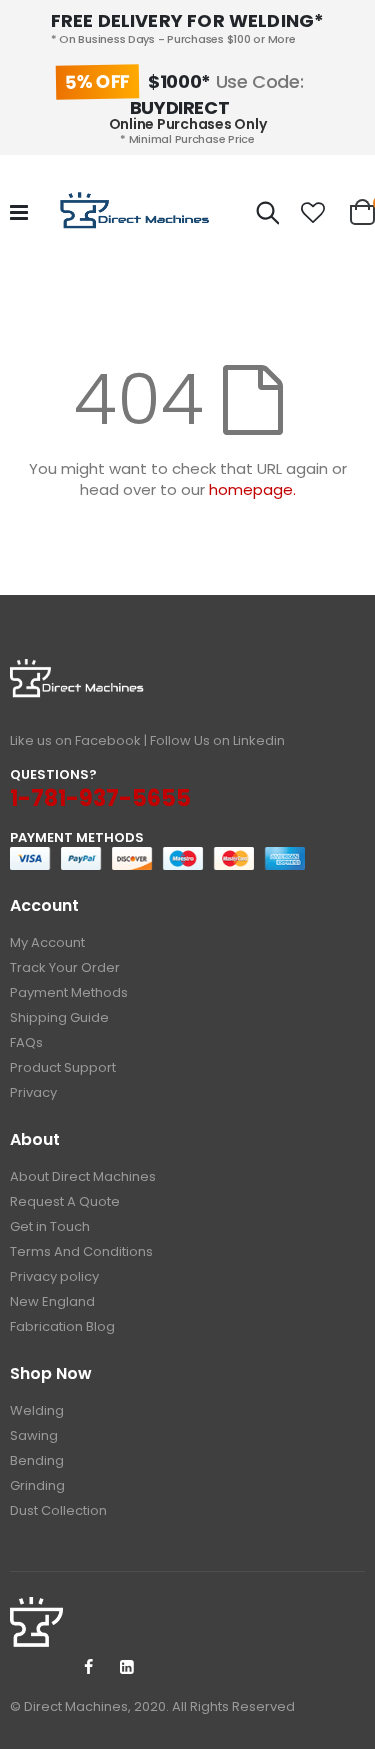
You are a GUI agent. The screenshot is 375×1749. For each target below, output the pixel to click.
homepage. (252, 489)
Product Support (63, 1067)
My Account (47, 942)
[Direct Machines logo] (137, 213)
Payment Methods (69, 992)
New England (52, 1301)
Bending (37, 1460)
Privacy (33, 1092)
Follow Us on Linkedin (217, 740)
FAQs (26, 1042)
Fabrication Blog (62, 1326)
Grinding (37, 1485)
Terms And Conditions (81, 1251)
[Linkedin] (127, 1668)
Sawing (34, 1435)
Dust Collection (58, 1510)
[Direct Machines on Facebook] (88, 1668)
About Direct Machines (83, 1176)
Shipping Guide (59, 1017)
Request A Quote (65, 1201)
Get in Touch (50, 1226)
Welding (37, 1410)
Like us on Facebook (75, 740)
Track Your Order (65, 967)
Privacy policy (54, 1276)
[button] (314, 213)
